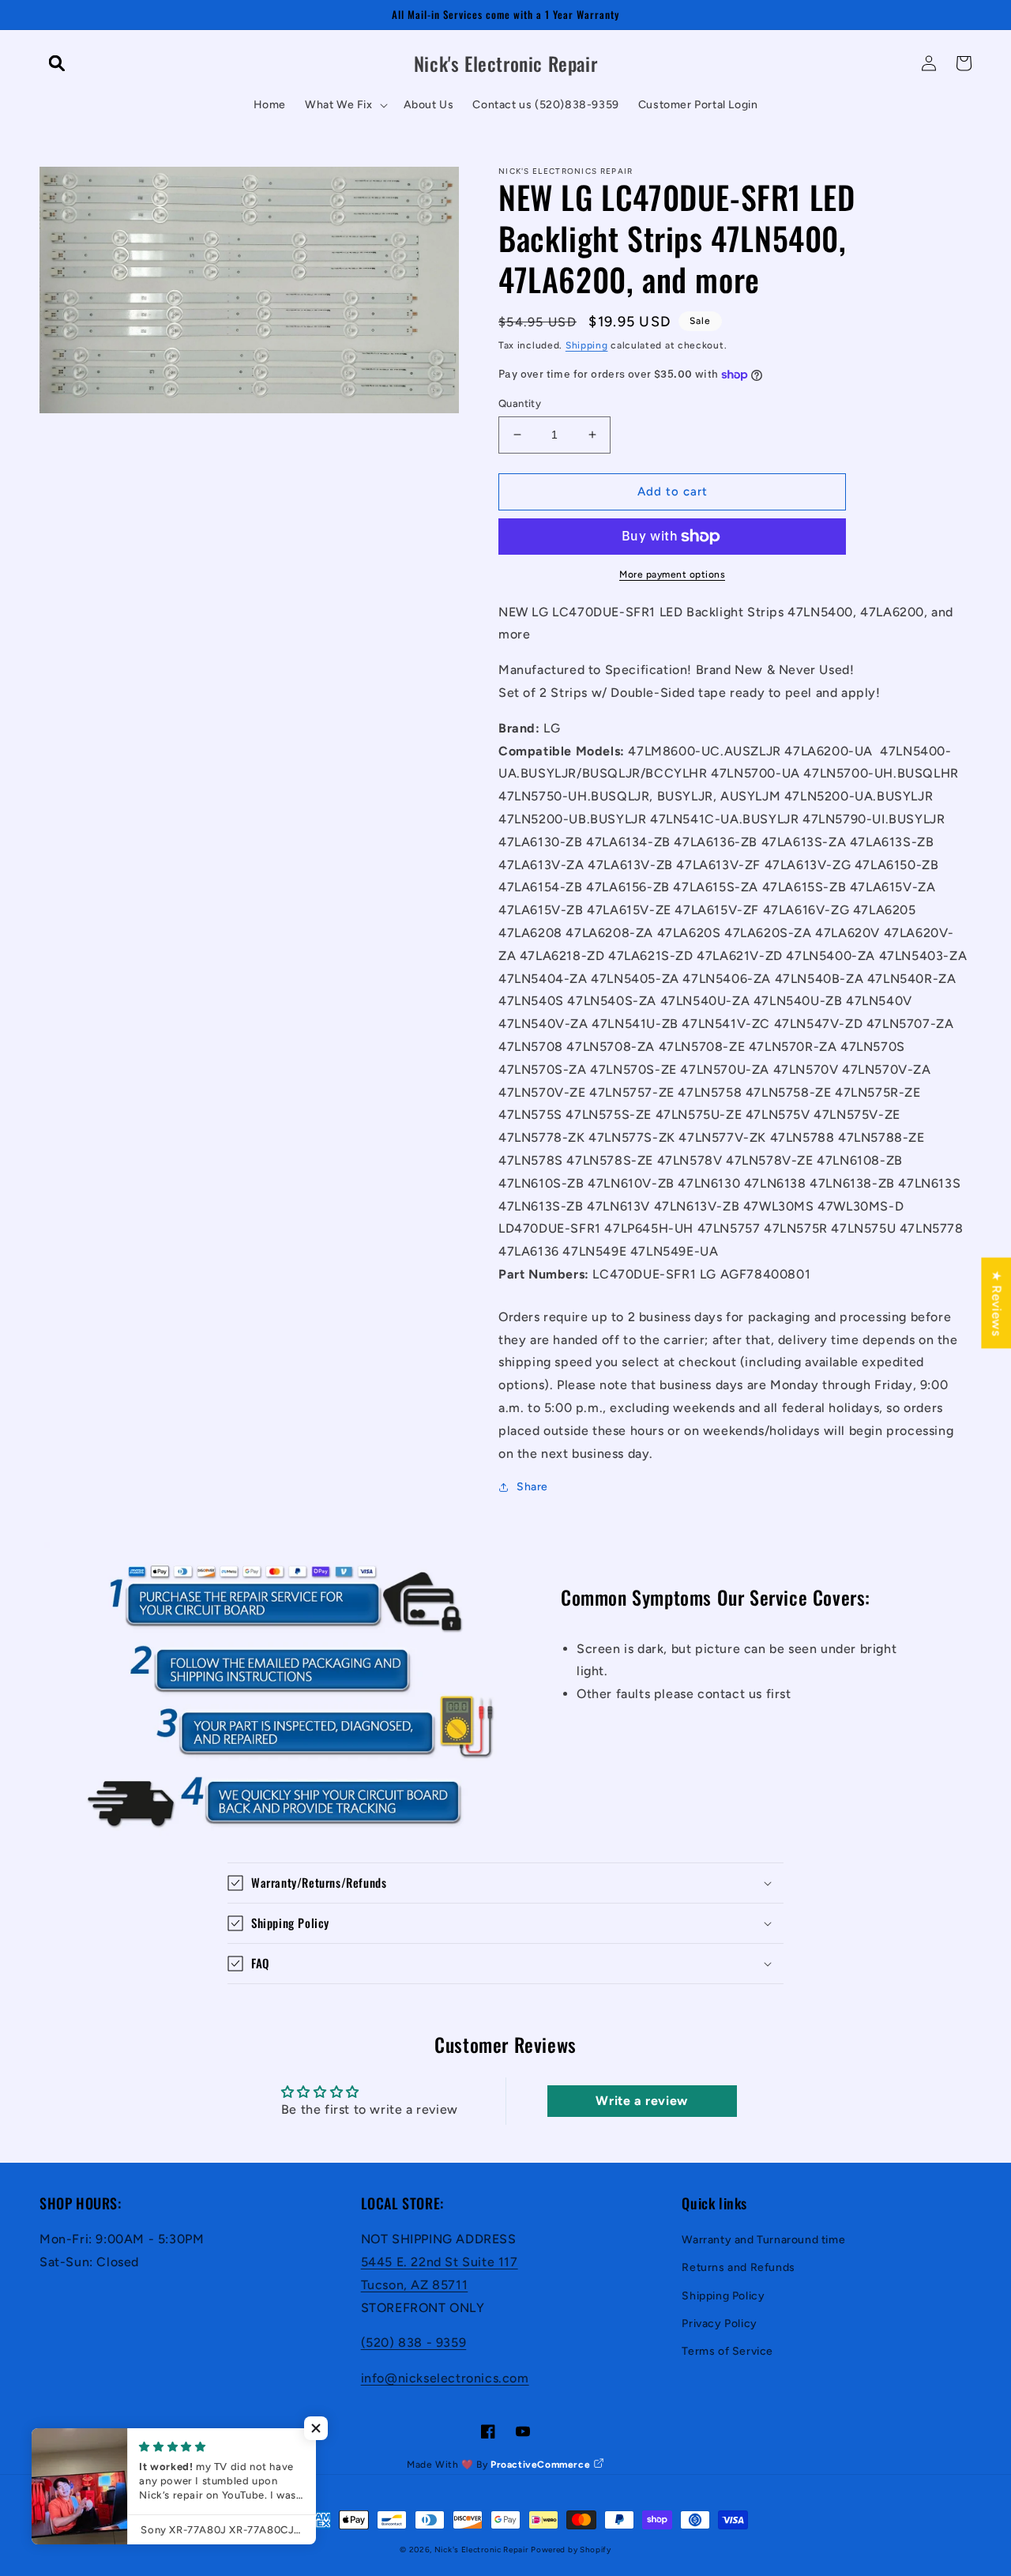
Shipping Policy (723, 2296)
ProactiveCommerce (542, 2465)
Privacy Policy (719, 2324)
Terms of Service (727, 2351)
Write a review (641, 2101)
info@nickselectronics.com (445, 2378)
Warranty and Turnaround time (763, 2240)
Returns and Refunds (738, 2267)
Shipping (587, 345)
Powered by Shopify (571, 2550)
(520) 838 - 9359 (414, 2343)
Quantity (520, 403)
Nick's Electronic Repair (481, 2550)
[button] (57, 63)
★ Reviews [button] (996, 1303)
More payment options (672, 574)
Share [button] (532, 1487)
